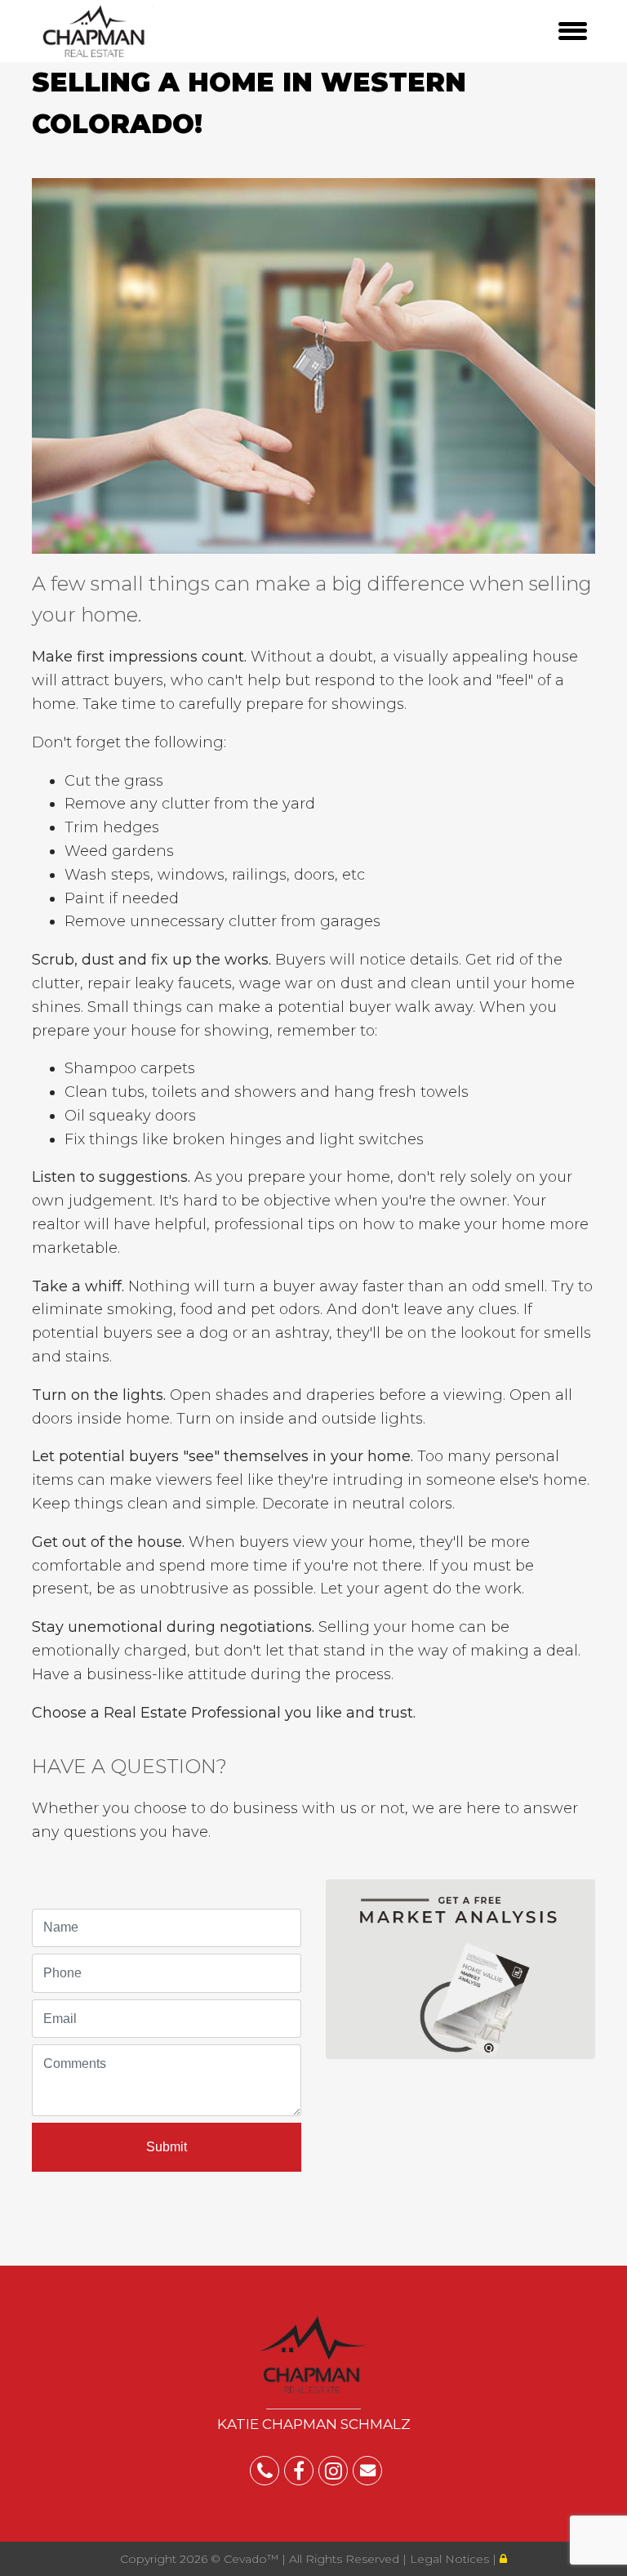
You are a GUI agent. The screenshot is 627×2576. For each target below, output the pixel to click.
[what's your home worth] (460, 1965)
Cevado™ (253, 2559)
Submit (167, 2147)
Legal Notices (451, 2559)
